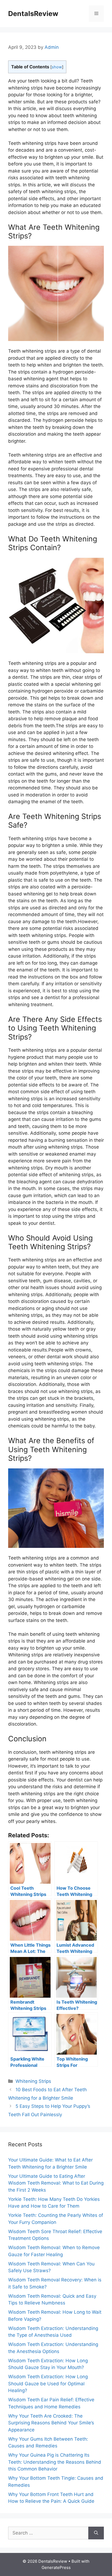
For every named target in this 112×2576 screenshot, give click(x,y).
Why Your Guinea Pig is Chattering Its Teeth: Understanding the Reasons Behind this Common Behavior (55, 2462)
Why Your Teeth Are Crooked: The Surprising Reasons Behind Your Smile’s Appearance (51, 2423)
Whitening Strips (33, 2081)
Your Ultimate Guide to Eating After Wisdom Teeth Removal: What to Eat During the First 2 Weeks (56, 2183)
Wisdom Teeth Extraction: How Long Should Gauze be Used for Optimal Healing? (48, 2384)
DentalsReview (33, 14)
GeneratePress (56, 2567)
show (57, 67)
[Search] (96, 2533)
